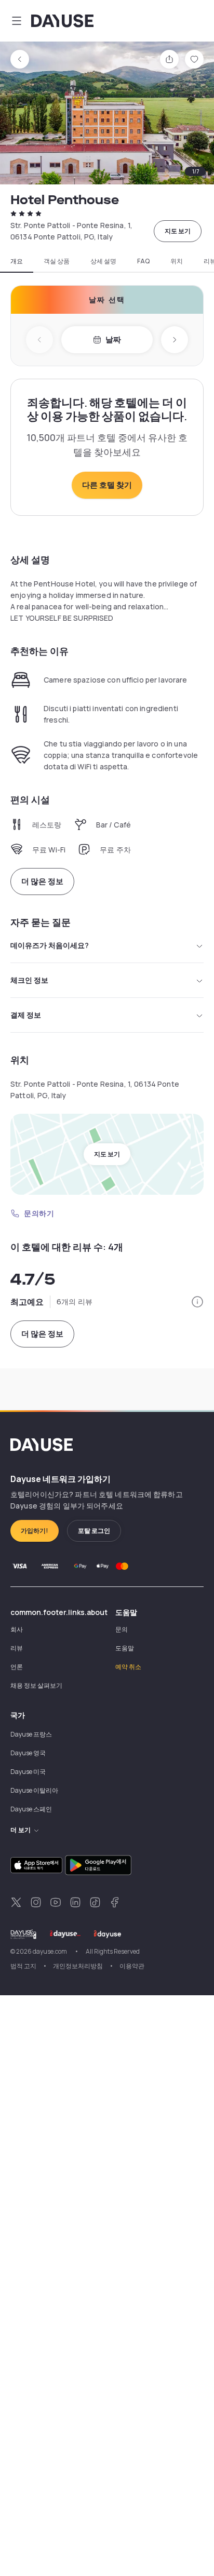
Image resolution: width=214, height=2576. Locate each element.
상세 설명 (103, 261)
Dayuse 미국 (28, 1772)
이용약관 (132, 1966)
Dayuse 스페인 (31, 1809)
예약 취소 (128, 1667)
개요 (17, 261)
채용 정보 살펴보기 (36, 1685)
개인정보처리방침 (78, 1966)
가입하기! (35, 1531)
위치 (177, 261)
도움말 (125, 1648)
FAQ (143, 261)
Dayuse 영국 (28, 1753)
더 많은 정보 (42, 881)
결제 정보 (26, 1015)
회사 (17, 1629)
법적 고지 (23, 1966)
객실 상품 (57, 261)
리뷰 (17, 1648)
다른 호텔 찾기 (107, 485)
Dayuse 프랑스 (31, 1734)
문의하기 (39, 1213)
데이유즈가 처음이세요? (50, 945)
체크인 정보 (29, 980)
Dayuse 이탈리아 (34, 1790)
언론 (17, 1667)
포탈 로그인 (94, 1531)
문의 (122, 1629)
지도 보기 (178, 231)
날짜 (113, 339)
